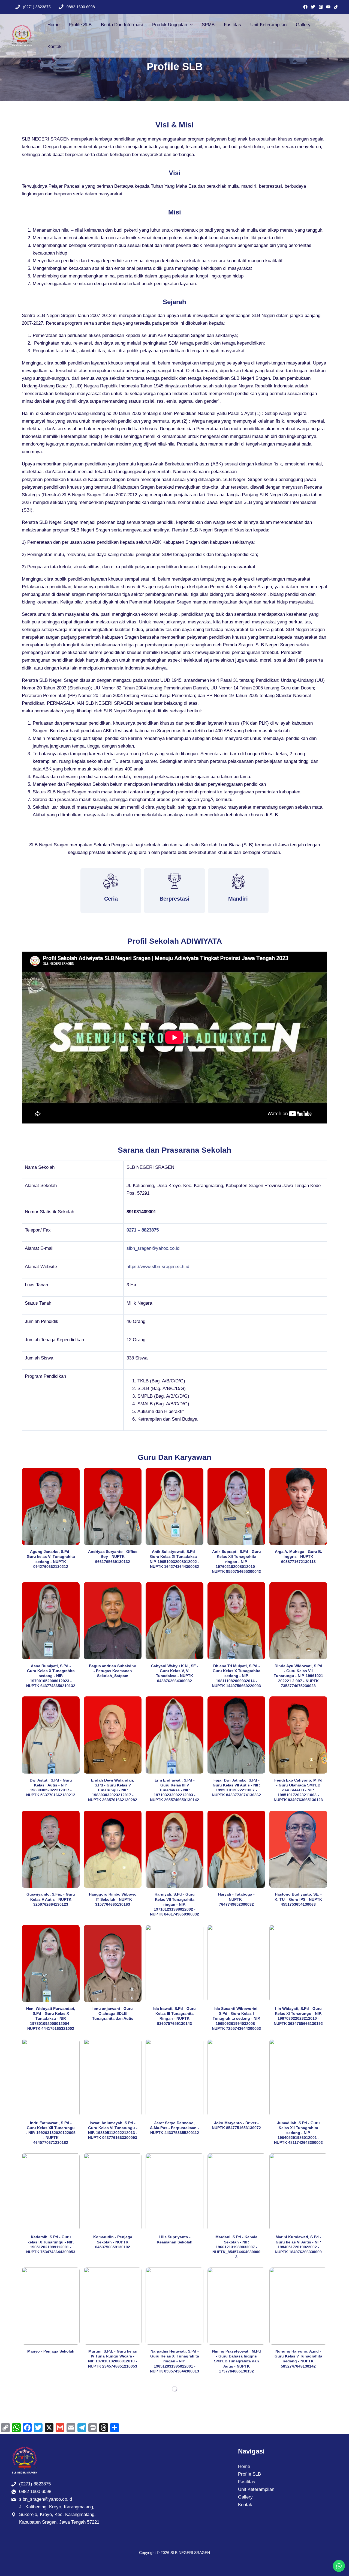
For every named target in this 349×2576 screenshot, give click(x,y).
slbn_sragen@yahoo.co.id (153, 1248)
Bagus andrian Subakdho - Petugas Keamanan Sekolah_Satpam (113, 1671)
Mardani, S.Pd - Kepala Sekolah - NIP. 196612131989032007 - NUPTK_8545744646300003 (236, 2247)
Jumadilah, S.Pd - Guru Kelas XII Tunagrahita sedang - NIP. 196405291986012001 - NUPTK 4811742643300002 (298, 2133)
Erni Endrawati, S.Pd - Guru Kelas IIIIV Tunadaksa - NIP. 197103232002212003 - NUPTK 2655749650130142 (174, 1790)
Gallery (303, 25)
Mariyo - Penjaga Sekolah (51, 2351)
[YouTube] (328, 7)
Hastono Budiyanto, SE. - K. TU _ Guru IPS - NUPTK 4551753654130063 (298, 1899)
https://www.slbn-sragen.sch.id (158, 1267)
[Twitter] (313, 7)
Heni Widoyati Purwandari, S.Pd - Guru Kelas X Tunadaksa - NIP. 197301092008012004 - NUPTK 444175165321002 (51, 2018)
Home (53, 25)
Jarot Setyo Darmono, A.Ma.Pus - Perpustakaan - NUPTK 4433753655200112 (174, 2128)
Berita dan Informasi (122, 25)
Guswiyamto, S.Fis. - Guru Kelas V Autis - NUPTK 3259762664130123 (51, 1899)
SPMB (208, 25)
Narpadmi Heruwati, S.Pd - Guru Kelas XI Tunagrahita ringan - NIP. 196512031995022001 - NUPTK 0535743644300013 (174, 2361)
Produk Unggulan (170, 25)
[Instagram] (321, 7)
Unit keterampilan (268, 25)
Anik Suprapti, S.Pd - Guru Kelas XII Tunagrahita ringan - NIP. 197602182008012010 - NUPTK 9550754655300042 (236, 1562)
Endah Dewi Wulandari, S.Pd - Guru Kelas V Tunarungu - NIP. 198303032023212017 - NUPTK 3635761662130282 (113, 1790)
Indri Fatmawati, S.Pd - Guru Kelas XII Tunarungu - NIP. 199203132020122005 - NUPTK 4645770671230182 (51, 2133)
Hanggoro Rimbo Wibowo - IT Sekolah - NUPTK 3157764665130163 (113, 1899)
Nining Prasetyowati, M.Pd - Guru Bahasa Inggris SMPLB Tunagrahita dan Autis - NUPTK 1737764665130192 (237, 2361)
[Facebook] (305, 7)
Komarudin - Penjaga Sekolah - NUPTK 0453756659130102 (113, 2242)
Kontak (55, 47)
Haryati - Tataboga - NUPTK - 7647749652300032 (236, 1899)
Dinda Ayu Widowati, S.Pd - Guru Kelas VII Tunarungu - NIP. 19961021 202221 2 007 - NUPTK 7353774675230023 (298, 1676)
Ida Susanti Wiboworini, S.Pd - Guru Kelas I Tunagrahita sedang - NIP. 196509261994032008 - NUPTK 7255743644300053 (236, 2018)
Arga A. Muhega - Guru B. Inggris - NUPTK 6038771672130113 (298, 1556)
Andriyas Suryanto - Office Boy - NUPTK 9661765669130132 (113, 1556)
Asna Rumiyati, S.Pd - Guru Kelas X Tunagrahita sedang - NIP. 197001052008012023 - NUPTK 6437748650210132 (51, 1676)
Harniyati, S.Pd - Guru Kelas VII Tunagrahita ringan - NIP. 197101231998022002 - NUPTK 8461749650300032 (174, 1904)
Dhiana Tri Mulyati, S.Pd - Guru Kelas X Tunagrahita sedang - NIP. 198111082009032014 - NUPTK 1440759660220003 (236, 1676)
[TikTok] (336, 7)
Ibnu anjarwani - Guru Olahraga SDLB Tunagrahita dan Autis (113, 2013)
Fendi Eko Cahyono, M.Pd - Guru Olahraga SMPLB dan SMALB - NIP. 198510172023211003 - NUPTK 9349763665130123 (298, 1790)
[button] (190, 25)
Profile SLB (80, 25)
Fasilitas (232, 25)
